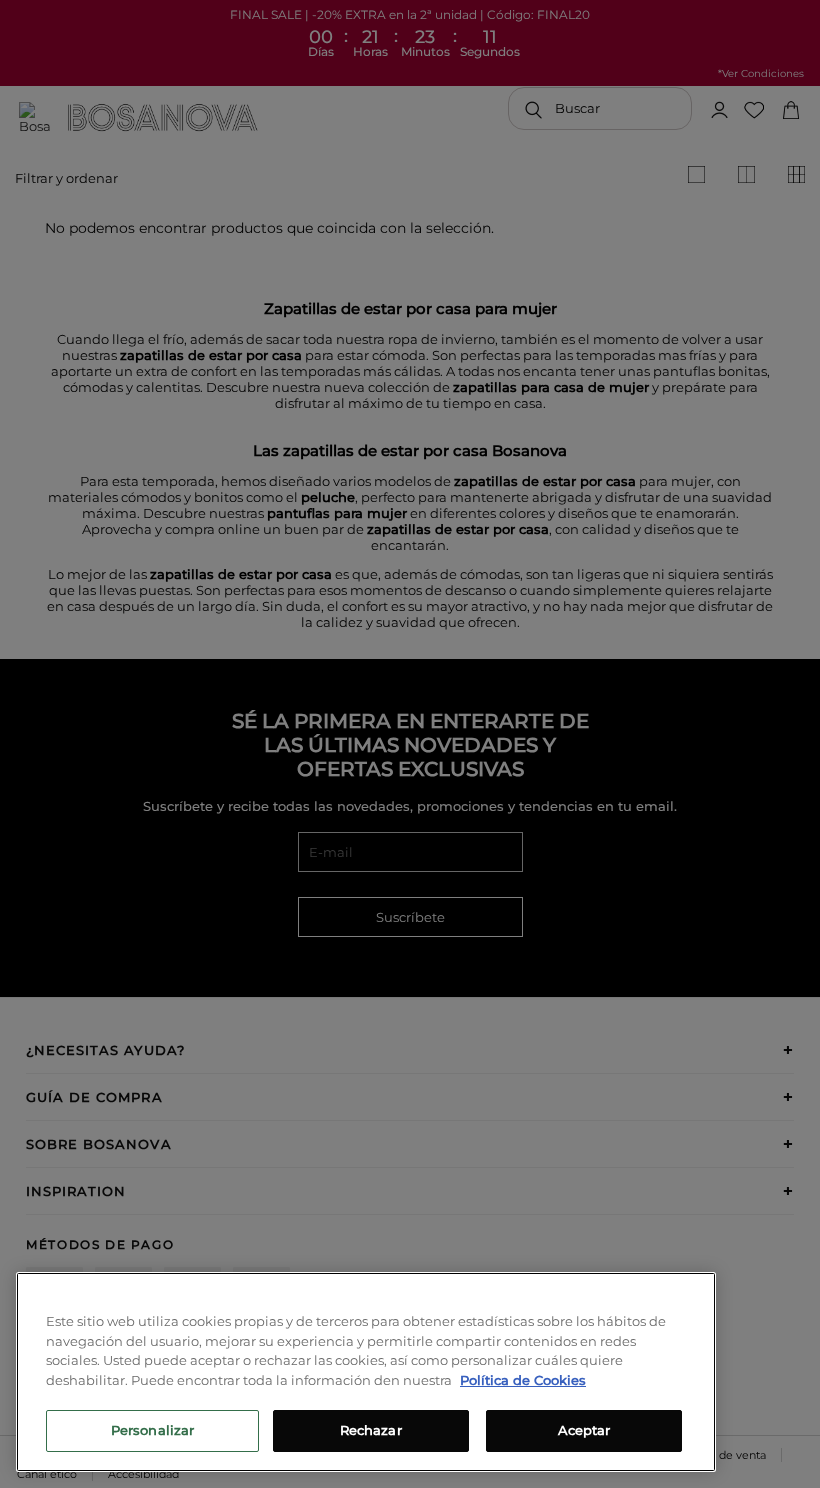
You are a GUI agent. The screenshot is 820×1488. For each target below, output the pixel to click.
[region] (366, 1372)
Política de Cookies (523, 1380)
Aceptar (584, 1430)
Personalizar (153, 1430)
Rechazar (371, 1430)
